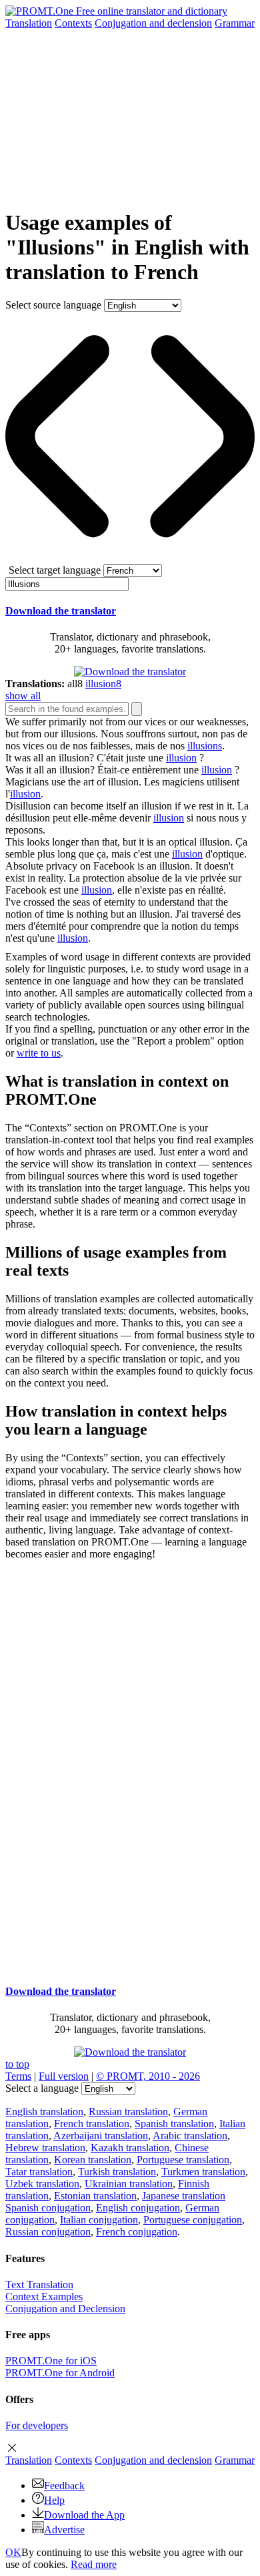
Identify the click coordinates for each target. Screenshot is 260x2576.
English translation (44, 2111)
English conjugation (138, 2208)
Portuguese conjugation (193, 2220)
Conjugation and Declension (65, 2309)
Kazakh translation (130, 2148)
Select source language (53, 305)
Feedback (64, 2486)
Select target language (55, 570)
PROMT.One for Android (60, 2373)
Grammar (235, 23)
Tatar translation (39, 2172)
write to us (39, 1053)
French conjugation (137, 2232)
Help (54, 2500)
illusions (205, 746)
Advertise (64, 2530)
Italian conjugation (99, 2220)
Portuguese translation (183, 2160)
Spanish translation (174, 2124)
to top (17, 2064)
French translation (92, 2124)
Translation (29, 23)
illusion (181, 758)
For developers (37, 2425)
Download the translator (61, 611)
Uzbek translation (42, 2184)
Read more (94, 2564)
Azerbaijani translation (101, 2136)
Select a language (42, 2088)
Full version (64, 2076)
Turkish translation (117, 2172)
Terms (18, 2076)
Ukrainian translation (129, 2184)
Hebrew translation (45, 2148)
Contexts (73, 23)
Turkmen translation (203, 2172)
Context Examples (44, 2296)
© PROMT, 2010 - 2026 (148, 2076)
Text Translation (39, 2284)
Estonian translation (95, 2196)
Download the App (84, 2515)
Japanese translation (184, 2196)
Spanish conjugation (48, 2208)
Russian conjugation (48, 2232)
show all (23, 696)
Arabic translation (190, 2136)
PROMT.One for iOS (51, 2361)
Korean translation (93, 2160)
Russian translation (128, 2111)
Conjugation (153, 23)
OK (13, 2552)
